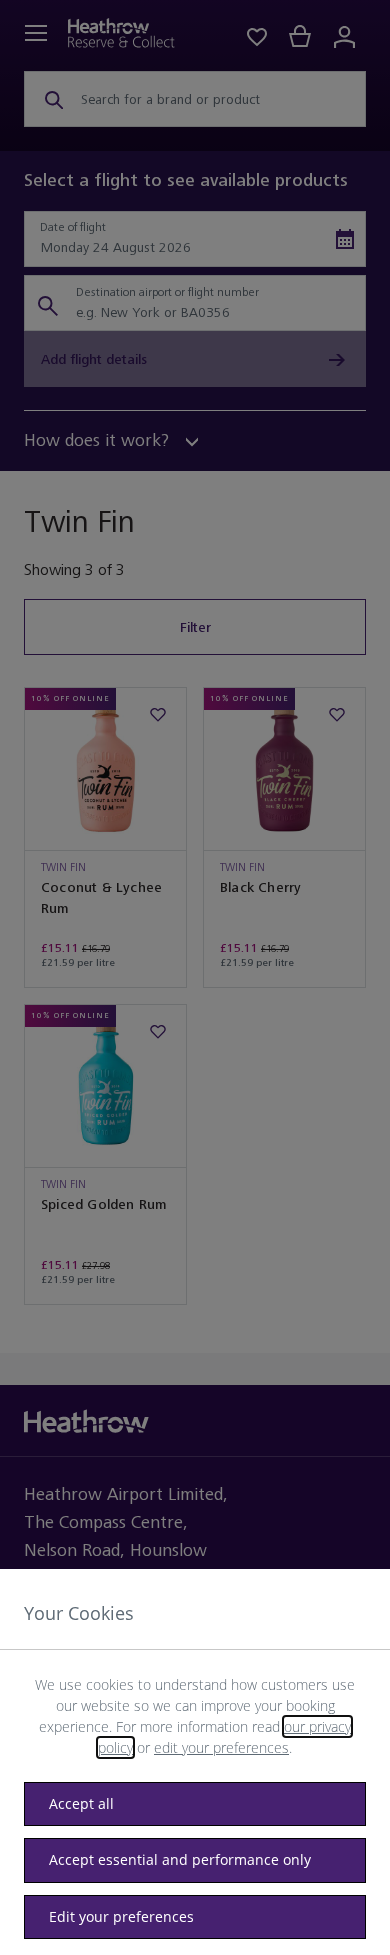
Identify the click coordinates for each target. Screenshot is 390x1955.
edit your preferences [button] (221, 1747)
